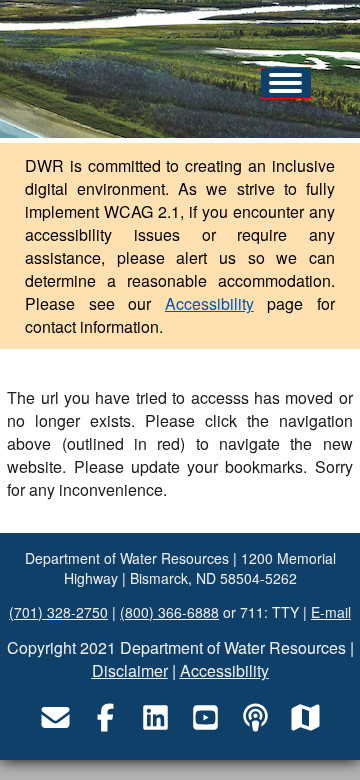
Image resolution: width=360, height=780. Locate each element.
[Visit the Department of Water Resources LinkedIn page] (155, 717)
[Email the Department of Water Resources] (55, 717)
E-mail (331, 612)
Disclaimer (130, 670)
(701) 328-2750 (58, 612)
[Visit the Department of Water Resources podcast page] (255, 717)
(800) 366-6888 (169, 612)
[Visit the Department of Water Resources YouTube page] (205, 717)
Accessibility (209, 303)
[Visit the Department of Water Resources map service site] (305, 717)
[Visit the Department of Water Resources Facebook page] (105, 717)
